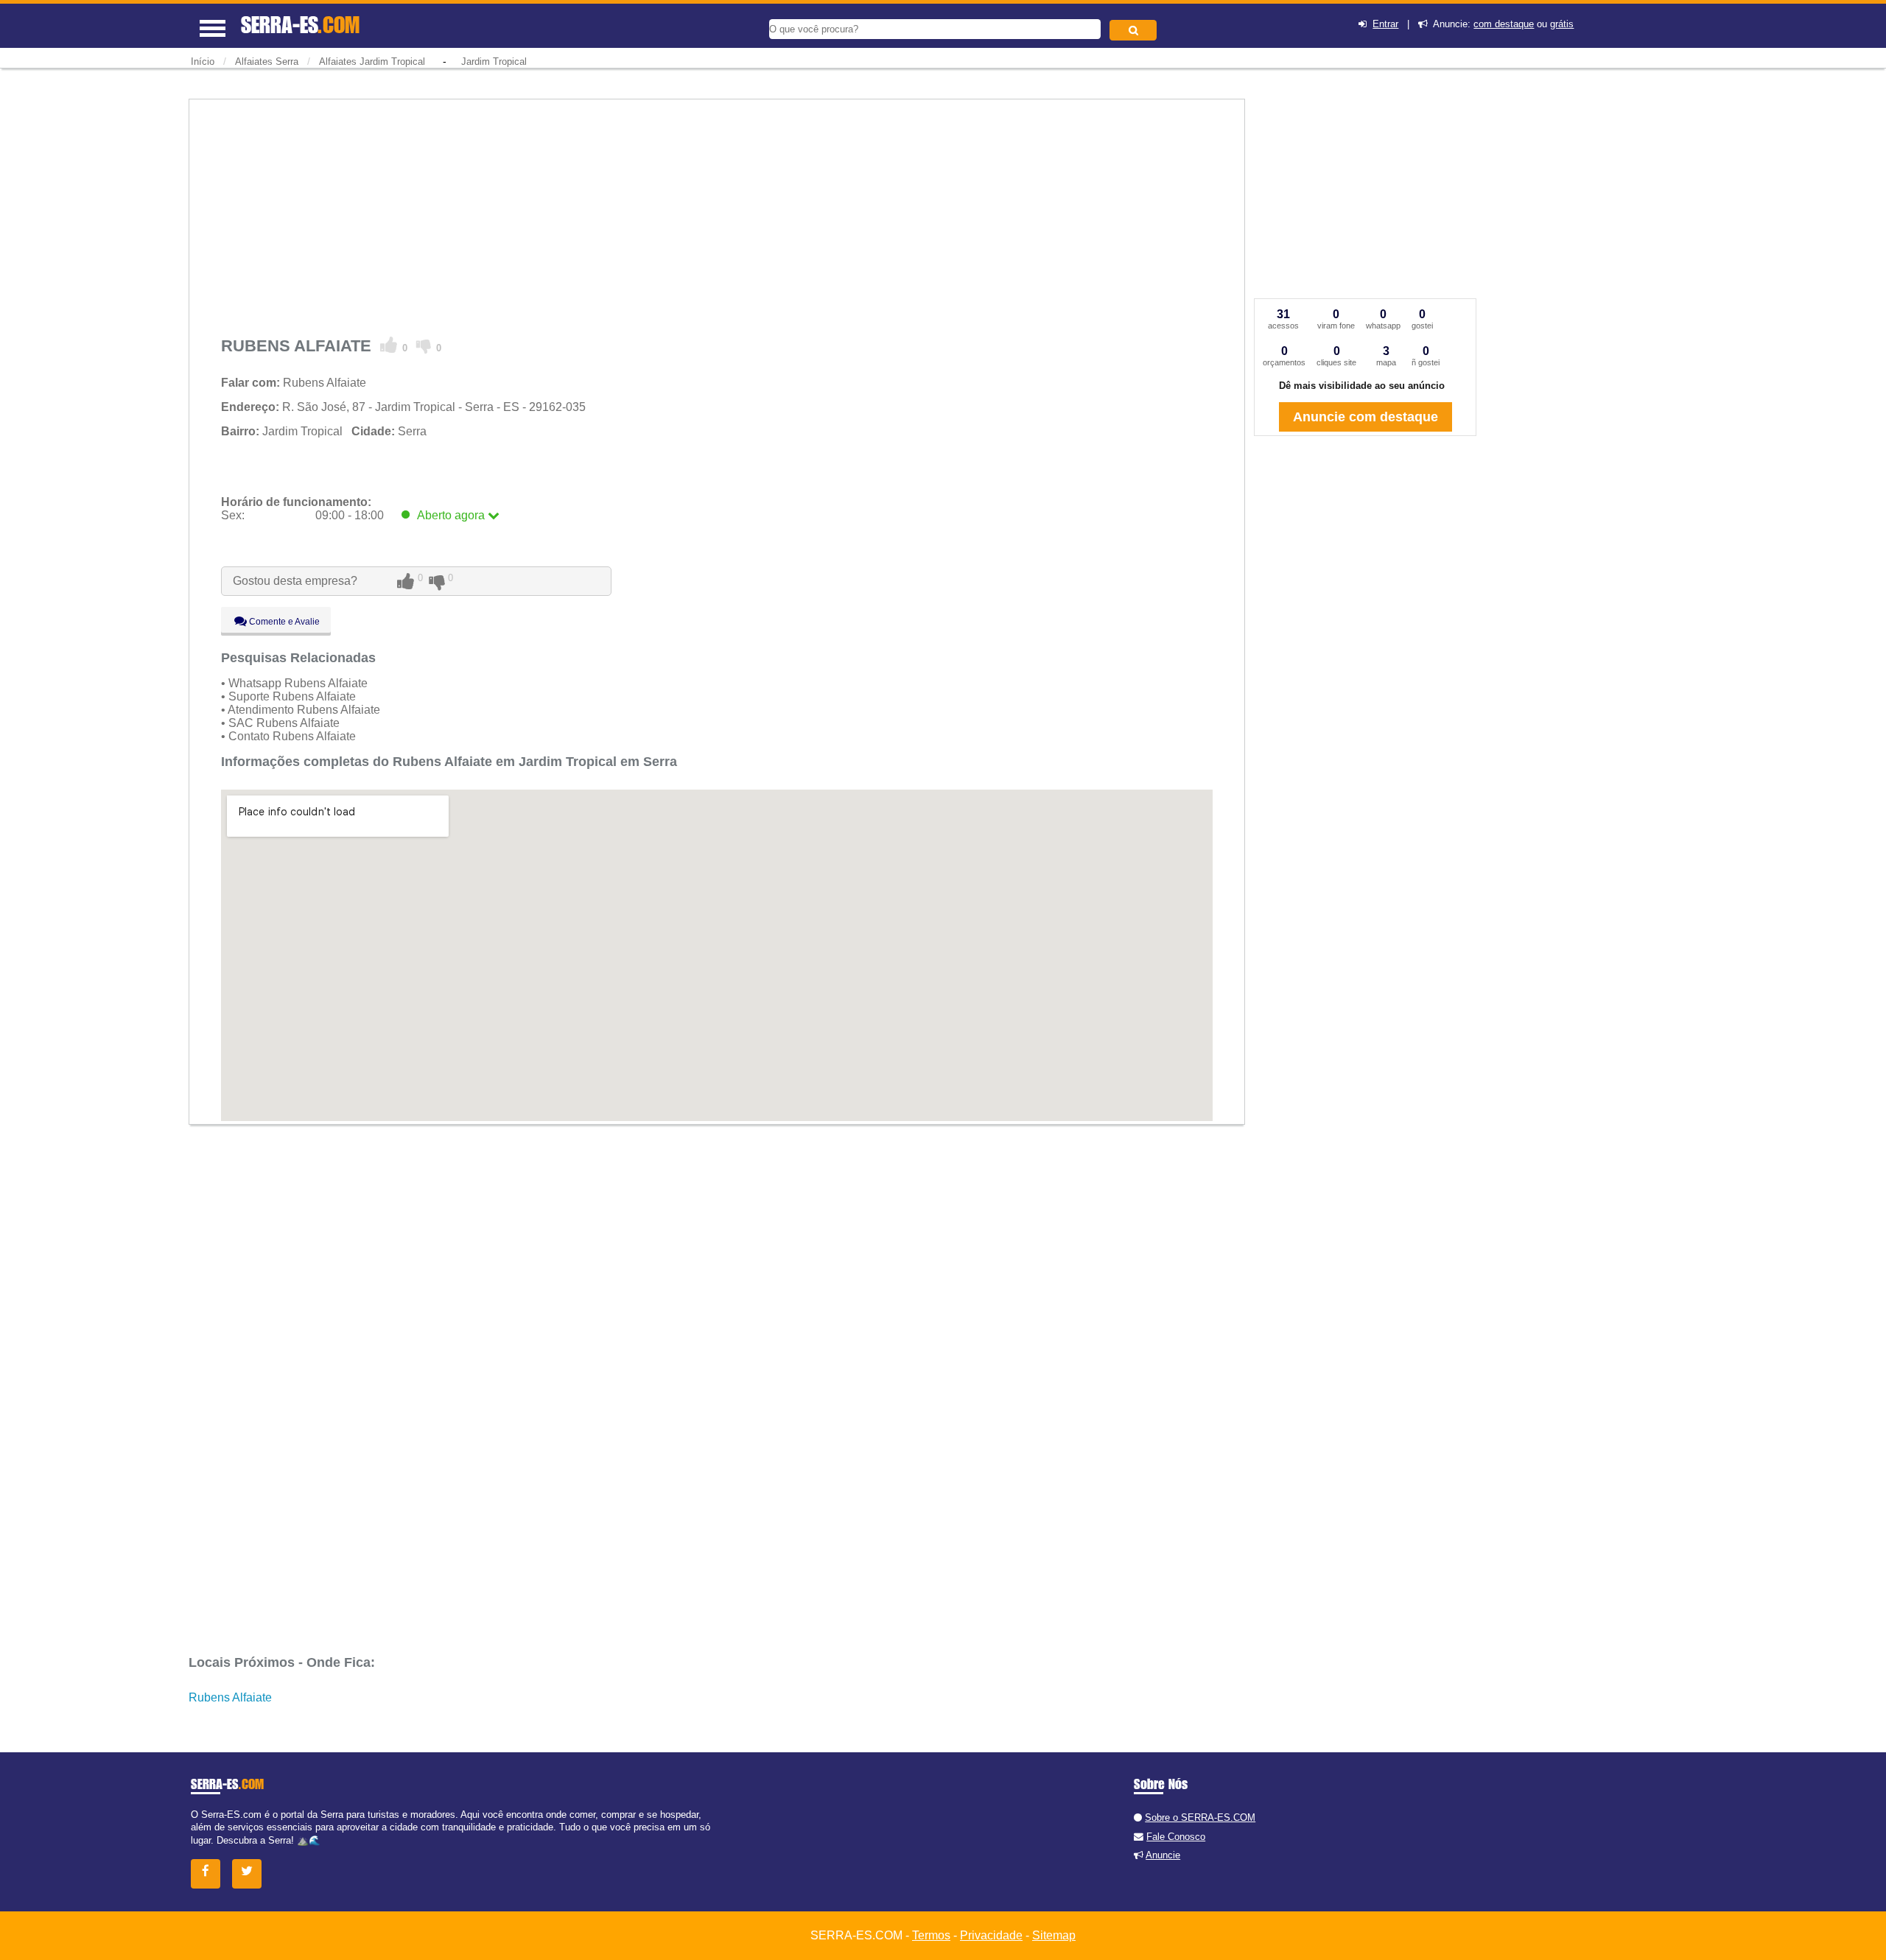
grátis (1562, 24)
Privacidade (991, 1935)
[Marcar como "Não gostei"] (424, 345)
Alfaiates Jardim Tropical (372, 62)
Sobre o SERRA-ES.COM (1200, 1817)
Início (203, 62)
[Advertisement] (663, 213)
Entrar (1385, 24)
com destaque (1504, 24)
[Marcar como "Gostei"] (389, 345)
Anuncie (1163, 1855)
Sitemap (1054, 1935)
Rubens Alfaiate (230, 1697)
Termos (931, 1935)
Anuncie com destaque (1366, 417)
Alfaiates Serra (267, 62)
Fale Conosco (1176, 1837)
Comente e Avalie (283, 622)
